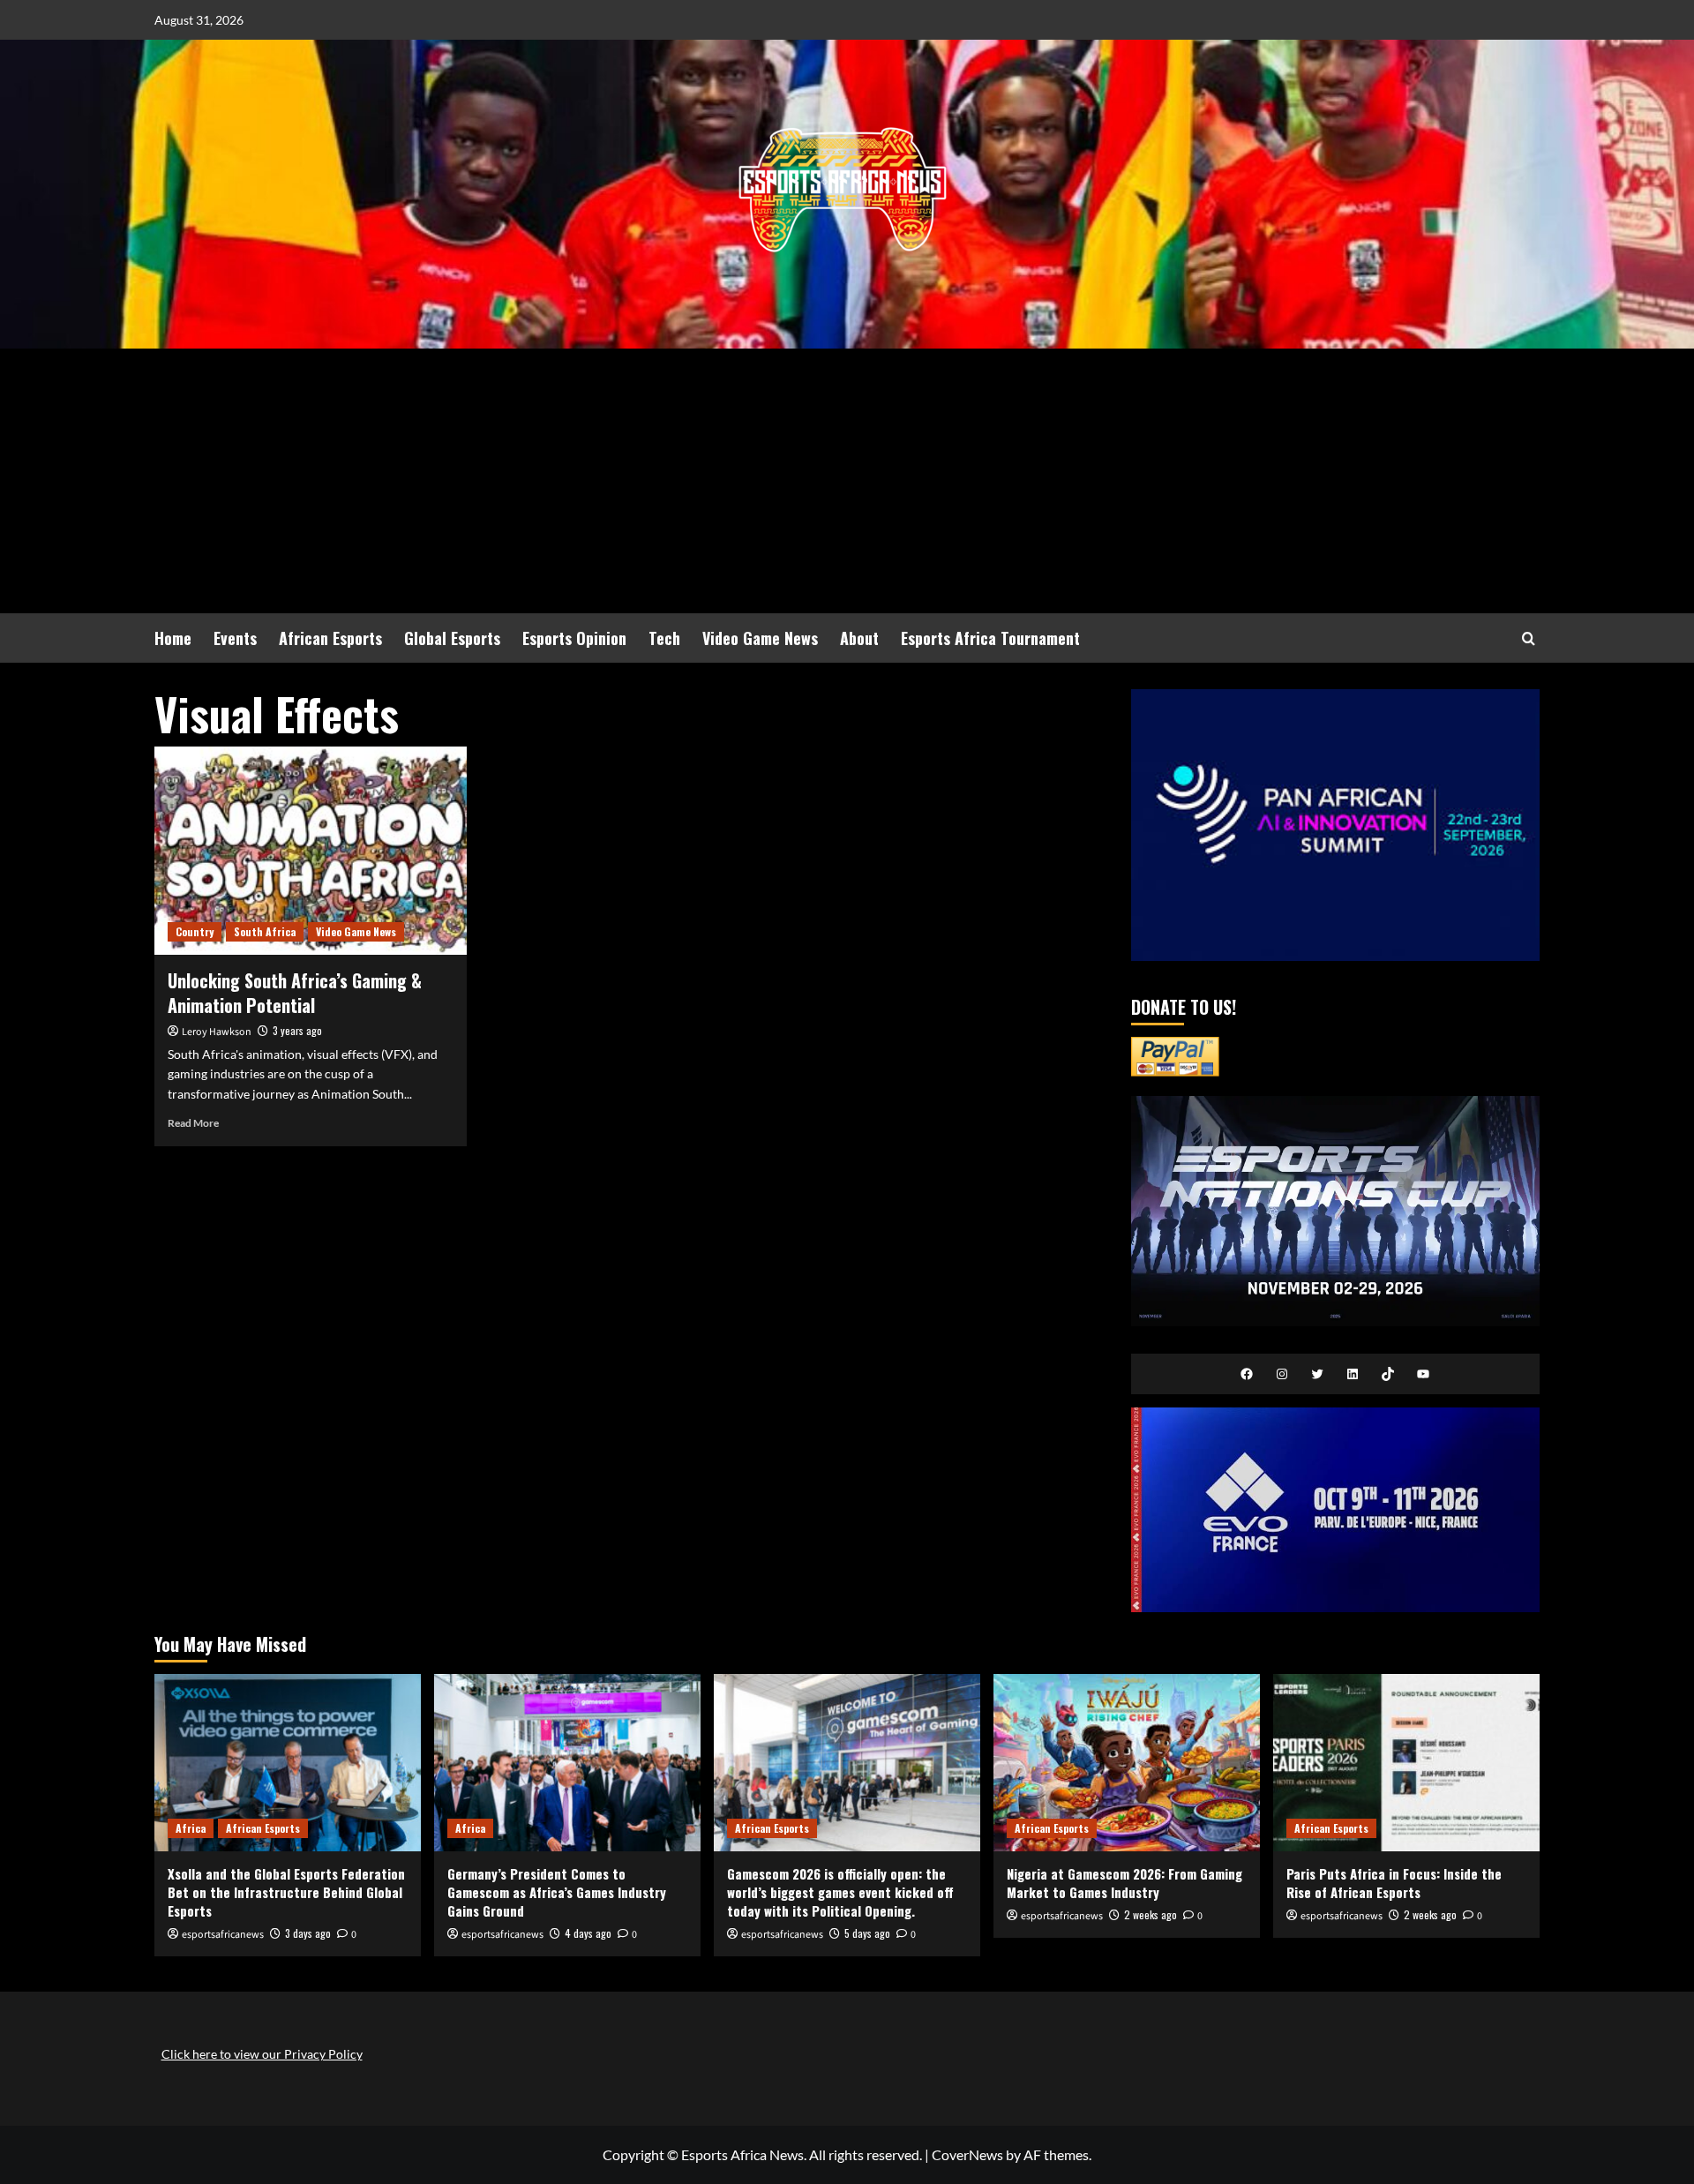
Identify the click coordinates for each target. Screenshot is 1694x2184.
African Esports (330, 638)
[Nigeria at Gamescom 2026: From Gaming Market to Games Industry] (1127, 1763)
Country (195, 931)
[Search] (1529, 638)
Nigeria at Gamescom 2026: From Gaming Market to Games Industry (1124, 1883)
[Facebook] (1247, 1374)
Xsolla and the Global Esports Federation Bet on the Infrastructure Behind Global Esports (286, 1892)
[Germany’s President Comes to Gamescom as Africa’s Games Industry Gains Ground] (567, 1763)
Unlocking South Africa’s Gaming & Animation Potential (295, 993)
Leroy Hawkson (217, 1032)
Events (235, 638)
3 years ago (297, 1030)
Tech (664, 638)
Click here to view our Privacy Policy (262, 2054)
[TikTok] (1388, 1374)
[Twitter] (1317, 1374)
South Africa (265, 931)
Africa (191, 1828)
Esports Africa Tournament (990, 638)
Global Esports (452, 638)
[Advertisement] (847, 481)
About (859, 638)
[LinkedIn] (1353, 1374)
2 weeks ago (1151, 1914)
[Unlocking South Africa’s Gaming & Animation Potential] (311, 851)
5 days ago (867, 1933)
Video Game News (760, 638)
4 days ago (588, 1933)
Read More (193, 1123)
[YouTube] (1423, 1374)
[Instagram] (1282, 1374)
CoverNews (967, 2154)
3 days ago (308, 1933)
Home (173, 638)
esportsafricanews (223, 1935)
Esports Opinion (574, 638)
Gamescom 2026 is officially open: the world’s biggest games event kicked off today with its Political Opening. (840, 1892)
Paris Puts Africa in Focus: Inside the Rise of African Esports (1394, 1883)
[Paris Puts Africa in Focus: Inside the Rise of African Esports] (1406, 1763)
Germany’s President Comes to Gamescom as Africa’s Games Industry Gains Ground (557, 1892)
